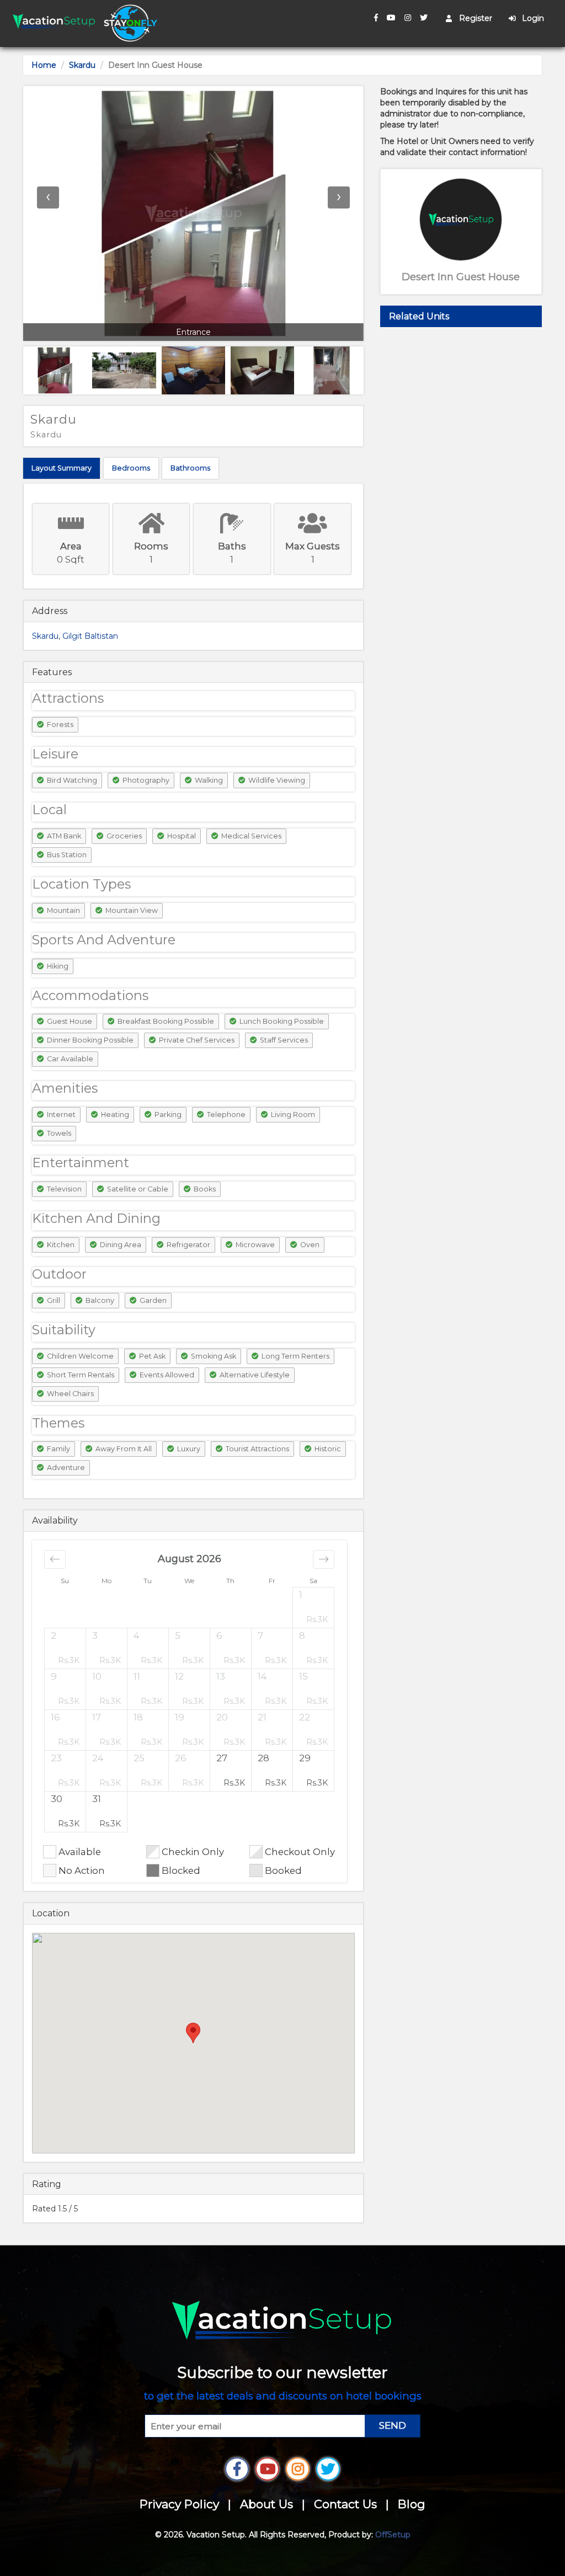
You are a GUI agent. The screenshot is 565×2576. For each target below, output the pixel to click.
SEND (393, 2425)
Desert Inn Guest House (461, 277)
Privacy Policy (179, 2504)
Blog (412, 2504)
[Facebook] (376, 18)
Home (44, 65)
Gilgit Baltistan (90, 636)
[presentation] (48, 197)
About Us (266, 2504)
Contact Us (345, 2504)
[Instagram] (408, 18)
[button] (314, 1607)
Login (532, 18)
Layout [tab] (62, 468)
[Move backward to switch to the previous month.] (55, 1559)
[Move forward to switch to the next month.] (324, 1559)
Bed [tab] (131, 468)
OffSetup (393, 2535)
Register (475, 18)
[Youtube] (391, 18)
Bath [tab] (190, 468)
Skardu (82, 65)
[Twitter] (424, 18)
